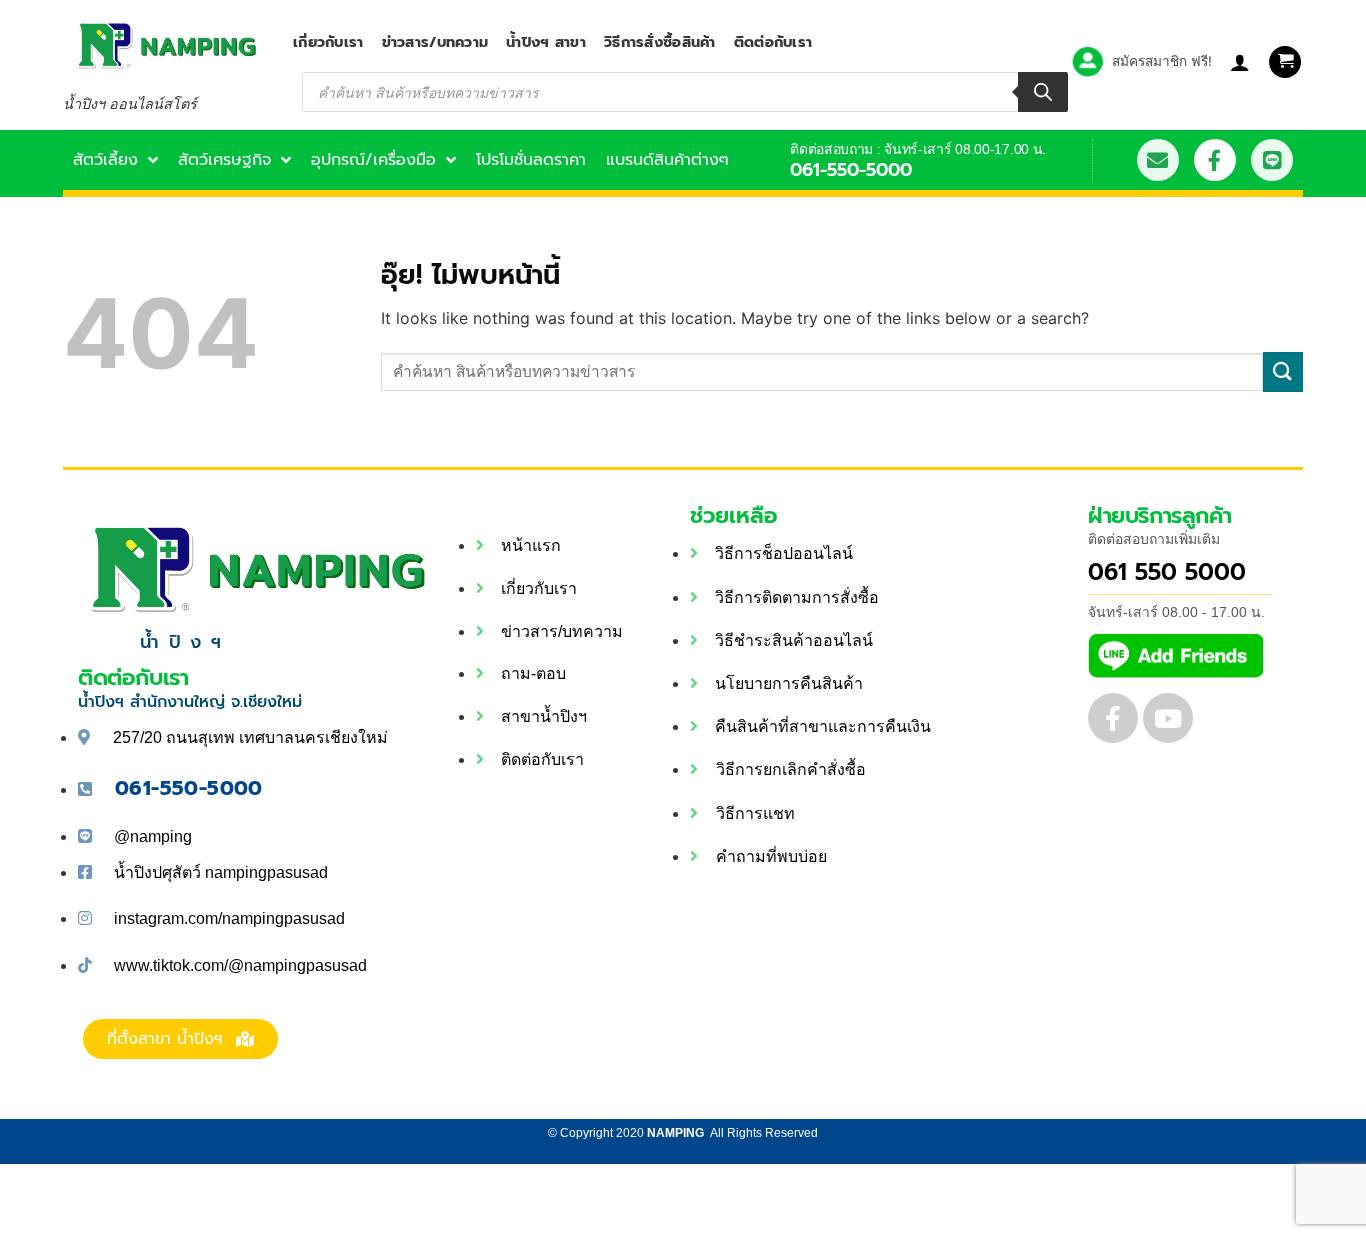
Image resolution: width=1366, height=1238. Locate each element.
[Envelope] (1158, 160)
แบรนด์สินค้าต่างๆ (667, 160)
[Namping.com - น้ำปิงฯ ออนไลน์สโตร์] (163, 45)
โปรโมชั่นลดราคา (531, 160)
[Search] (1043, 92)
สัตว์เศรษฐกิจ (224, 160)
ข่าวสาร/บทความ (435, 42)
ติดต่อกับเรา (773, 42)
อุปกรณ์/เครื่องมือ (373, 160)
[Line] (1272, 160)
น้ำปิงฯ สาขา (546, 42)
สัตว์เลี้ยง (105, 160)
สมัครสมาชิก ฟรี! (1162, 61)
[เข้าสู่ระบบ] (1240, 62)
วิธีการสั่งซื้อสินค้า (660, 42)
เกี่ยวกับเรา (328, 42)
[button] (1285, 62)
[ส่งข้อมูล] (1283, 371)
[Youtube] (1168, 718)
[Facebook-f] (1215, 160)
